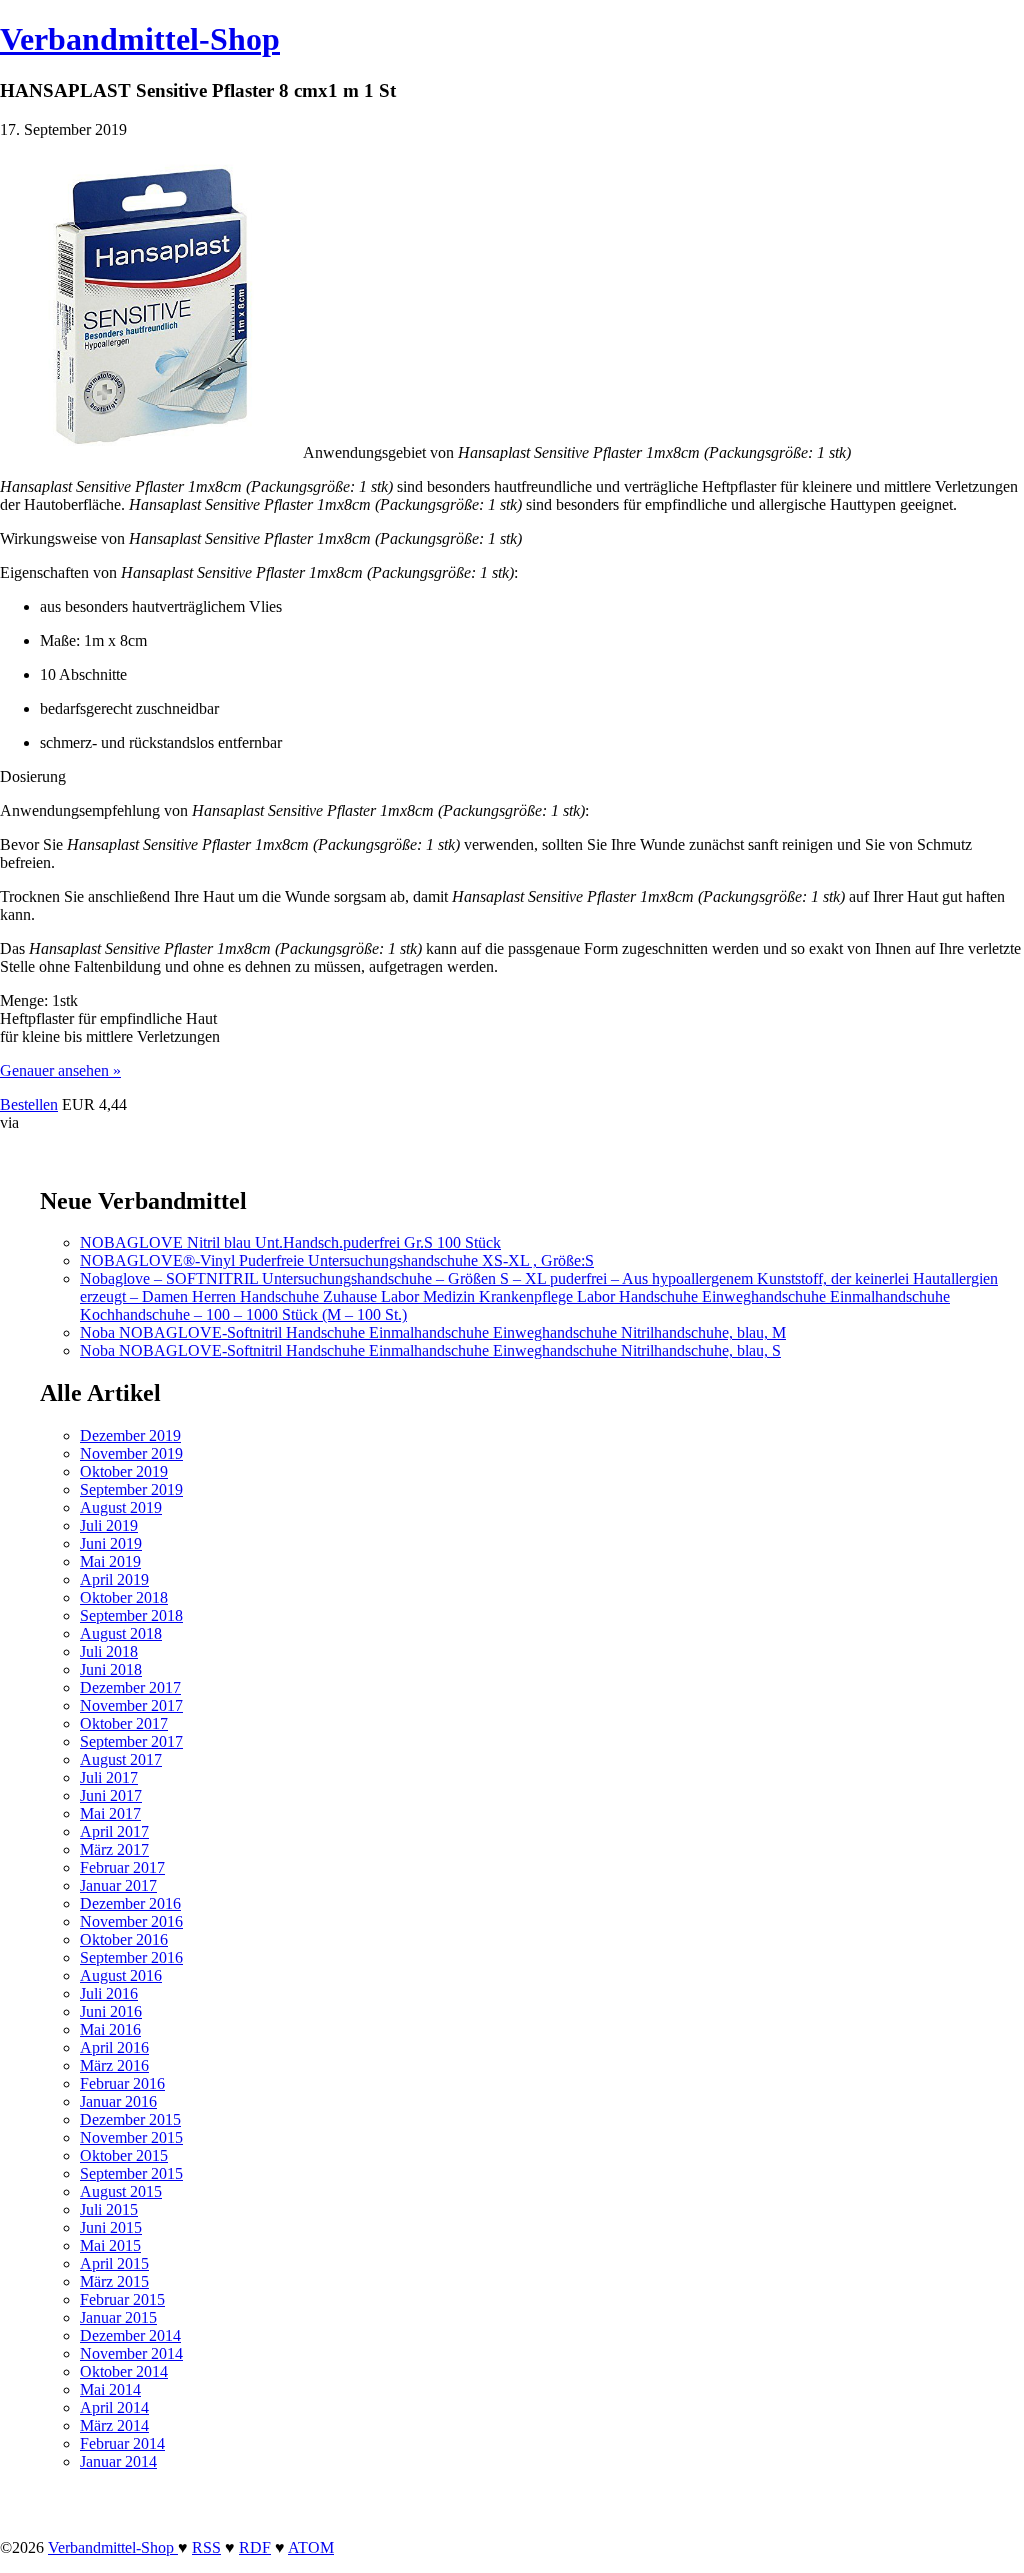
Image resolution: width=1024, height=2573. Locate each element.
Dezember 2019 (130, 1435)
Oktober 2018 (124, 1597)
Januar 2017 (118, 1885)
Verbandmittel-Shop (140, 39)
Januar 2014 (118, 2461)
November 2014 (131, 2353)
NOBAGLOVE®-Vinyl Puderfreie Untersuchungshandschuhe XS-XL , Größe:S (337, 1260)
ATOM (311, 2547)
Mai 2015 (110, 2245)
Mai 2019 (110, 1561)
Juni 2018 (111, 1669)
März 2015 (114, 2281)
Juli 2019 (109, 1525)
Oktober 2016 (124, 1939)
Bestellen (29, 1104)
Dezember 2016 (130, 1903)
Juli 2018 (109, 1651)
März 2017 (114, 1849)
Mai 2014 (110, 2389)
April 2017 (114, 1831)
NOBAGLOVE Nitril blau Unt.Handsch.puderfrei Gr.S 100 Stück (290, 1242)
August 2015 (121, 2191)
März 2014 (114, 2425)
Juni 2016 (111, 2011)
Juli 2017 (109, 1777)
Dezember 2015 (130, 2119)
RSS (206, 2547)
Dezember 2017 (130, 1687)
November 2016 (131, 1921)
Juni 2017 (111, 1795)
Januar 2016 (118, 2101)
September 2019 (131, 1489)
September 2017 (131, 1741)
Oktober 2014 (124, 2371)
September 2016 (131, 1957)
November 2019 (131, 1453)
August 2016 (121, 1975)
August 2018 (121, 1633)
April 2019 (114, 1579)
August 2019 (121, 1507)
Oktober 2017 (124, 1723)
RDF (255, 2547)
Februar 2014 (122, 2443)
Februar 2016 (122, 2083)
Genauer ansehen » (60, 1070)
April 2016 (114, 2047)
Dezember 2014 (130, 2335)
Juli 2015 (109, 2209)
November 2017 (131, 1705)
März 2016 (114, 2065)
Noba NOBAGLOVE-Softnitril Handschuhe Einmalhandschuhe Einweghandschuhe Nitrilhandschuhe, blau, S (430, 1350)
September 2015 (131, 2173)
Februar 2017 (122, 1867)
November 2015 (131, 2137)
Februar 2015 (122, 2299)
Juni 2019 (111, 1543)
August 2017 (121, 1759)
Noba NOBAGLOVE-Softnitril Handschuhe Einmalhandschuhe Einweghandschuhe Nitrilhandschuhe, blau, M (433, 1332)
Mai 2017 (110, 1813)
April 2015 (114, 2263)
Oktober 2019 (124, 1471)
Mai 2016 (110, 2029)
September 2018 (131, 1615)
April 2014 (114, 2407)
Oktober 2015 (124, 2155)
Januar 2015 (118, 2317)
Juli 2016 (109, 1993)
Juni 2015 (111, 2227)
